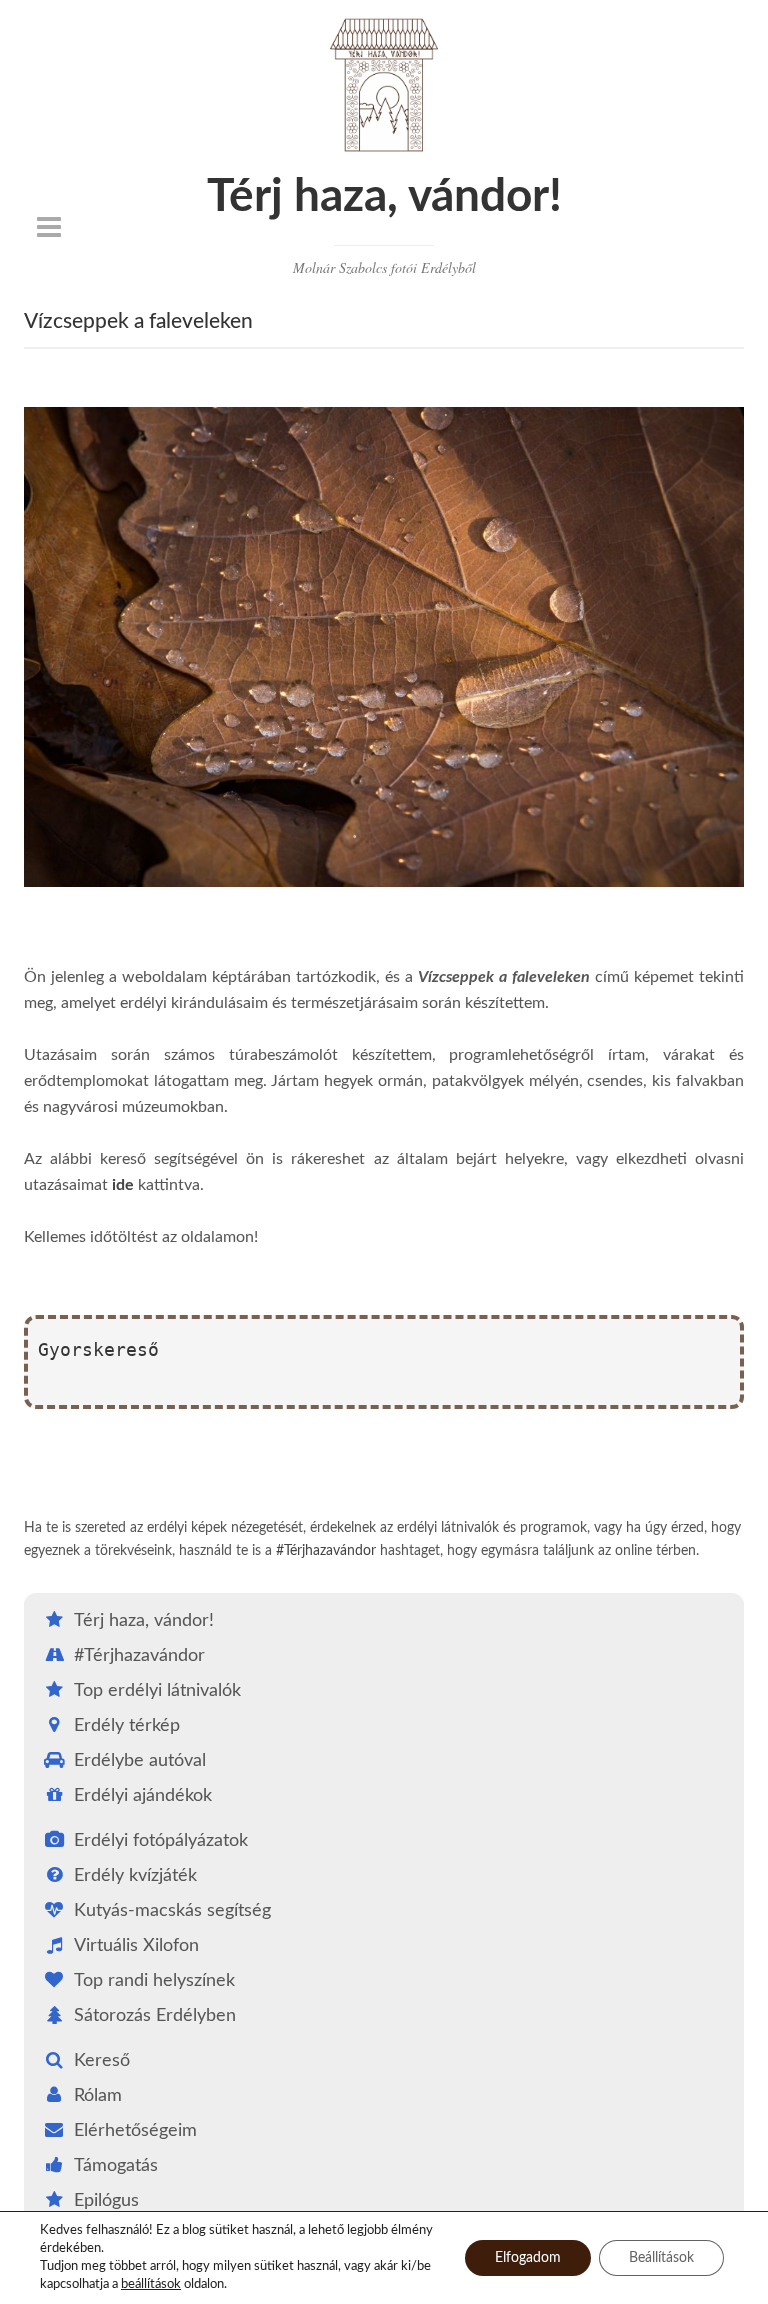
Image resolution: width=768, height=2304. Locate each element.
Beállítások (661, 2258)
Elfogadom (528, 2258)
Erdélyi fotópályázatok (161, 1841)
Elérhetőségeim (135, 2131)
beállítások (151, 2284)
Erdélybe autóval (140, 1761)
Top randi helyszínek (154, 1981)
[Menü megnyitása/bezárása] (49, 227)
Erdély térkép (127, 1726)
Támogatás (116, 2166)
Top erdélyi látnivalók (157, 1691)
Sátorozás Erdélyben (155, 2016)
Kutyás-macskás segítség (172, 1911)
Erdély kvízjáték (135, 1876)
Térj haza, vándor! (384, 197)
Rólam (98, 2096)
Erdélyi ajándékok (143, 1796)
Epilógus (106, 2201)
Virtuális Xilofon (136, 1946)
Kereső (102, 2061)
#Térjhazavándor (326, 1551)
